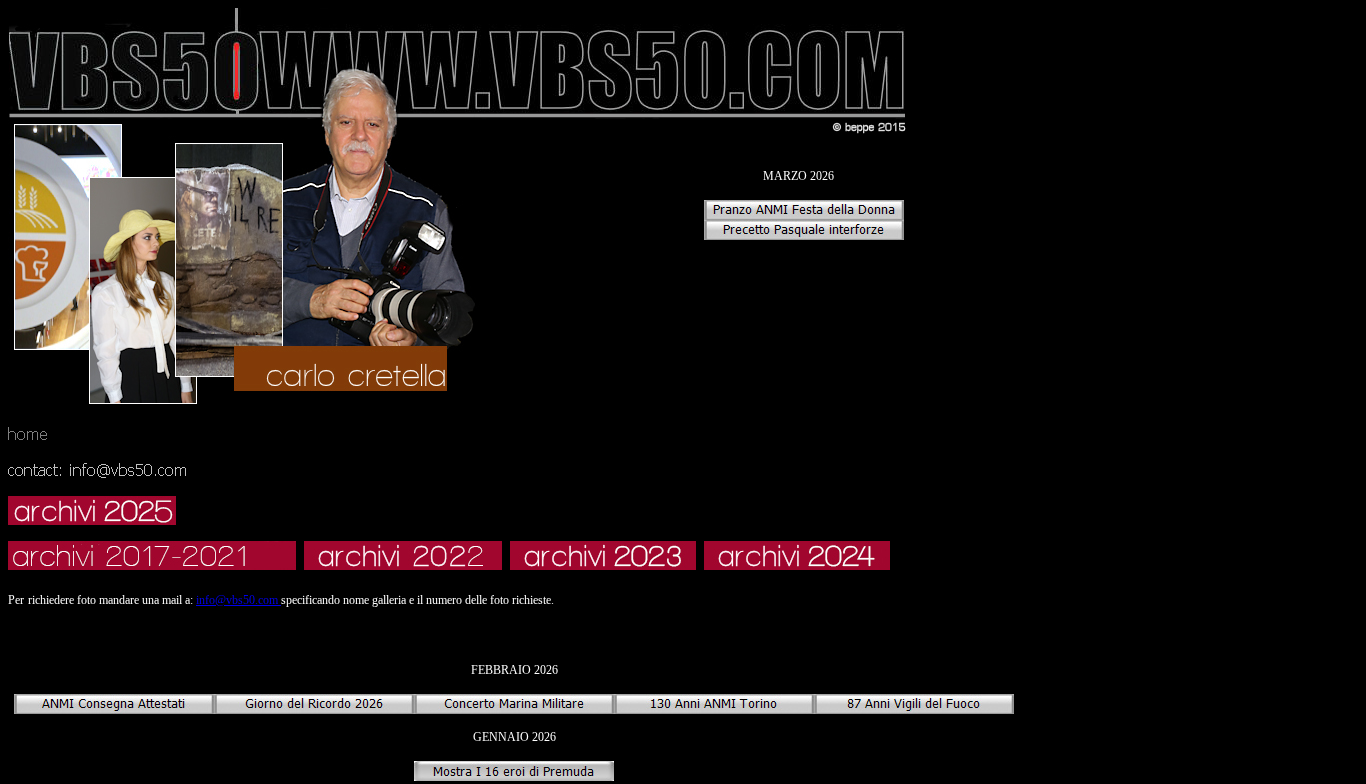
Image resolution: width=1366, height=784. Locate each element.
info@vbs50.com (238, 600)
